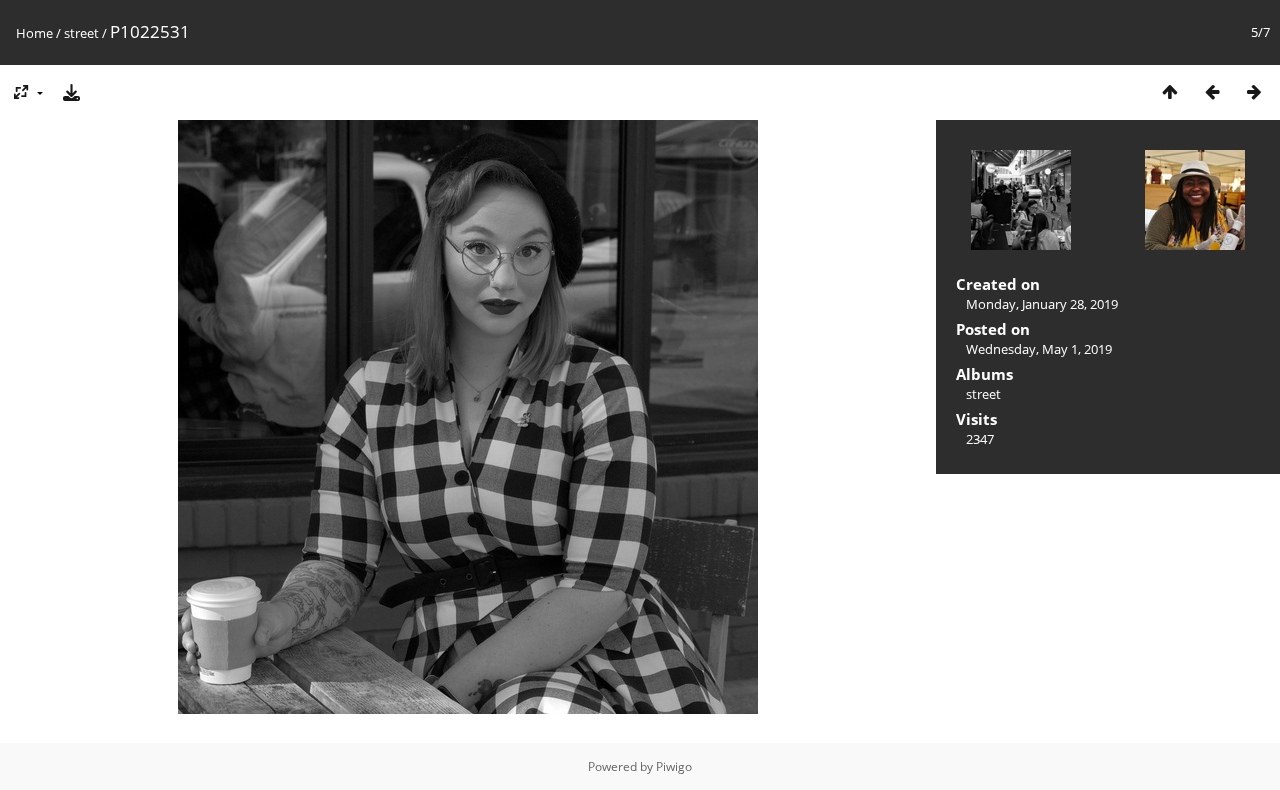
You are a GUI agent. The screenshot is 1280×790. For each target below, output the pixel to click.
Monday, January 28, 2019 (1042, 304)
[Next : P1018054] (1254, 91)
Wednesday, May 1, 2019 (1039, 349)
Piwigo (674, 766)
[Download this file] (71, 91)
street (81, 33)
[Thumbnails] (1170, 91)
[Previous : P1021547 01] (1212, 91)
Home (34, 33)
